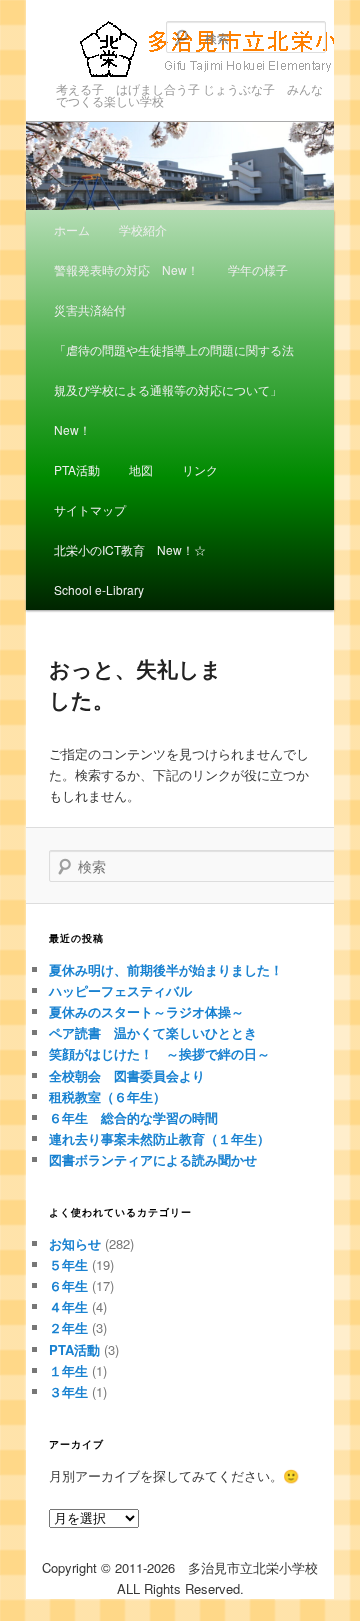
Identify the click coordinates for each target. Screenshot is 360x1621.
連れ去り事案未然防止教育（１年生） (159, 1138)
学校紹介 (143, 229)
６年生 (68, 1285)
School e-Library (99, 589)
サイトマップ (90, 509)
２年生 (68, 1327)
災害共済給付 (90, 309)
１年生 (68, 1370)
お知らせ (75, 1243)
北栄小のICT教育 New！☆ (130, 549)
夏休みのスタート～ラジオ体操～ (146, 1011)
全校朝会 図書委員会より (127, 1075)
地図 (141, 469)
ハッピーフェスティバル (120, 990)
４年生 (68, 1306)
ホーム (72, 229)
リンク (200, 469)
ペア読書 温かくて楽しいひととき (153, 1032)
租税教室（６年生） (107, 1096)
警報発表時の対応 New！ (126, 269)
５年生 (68, 1264)
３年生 (68, 1391)
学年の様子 (258, 269)
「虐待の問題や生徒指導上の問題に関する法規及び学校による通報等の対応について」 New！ (174, 389)
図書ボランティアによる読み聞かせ (153, 1159)
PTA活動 (77, 469)
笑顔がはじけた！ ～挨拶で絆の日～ (159, 1053)
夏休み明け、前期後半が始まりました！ (166, 969)
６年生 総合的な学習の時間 (133, 1117)
